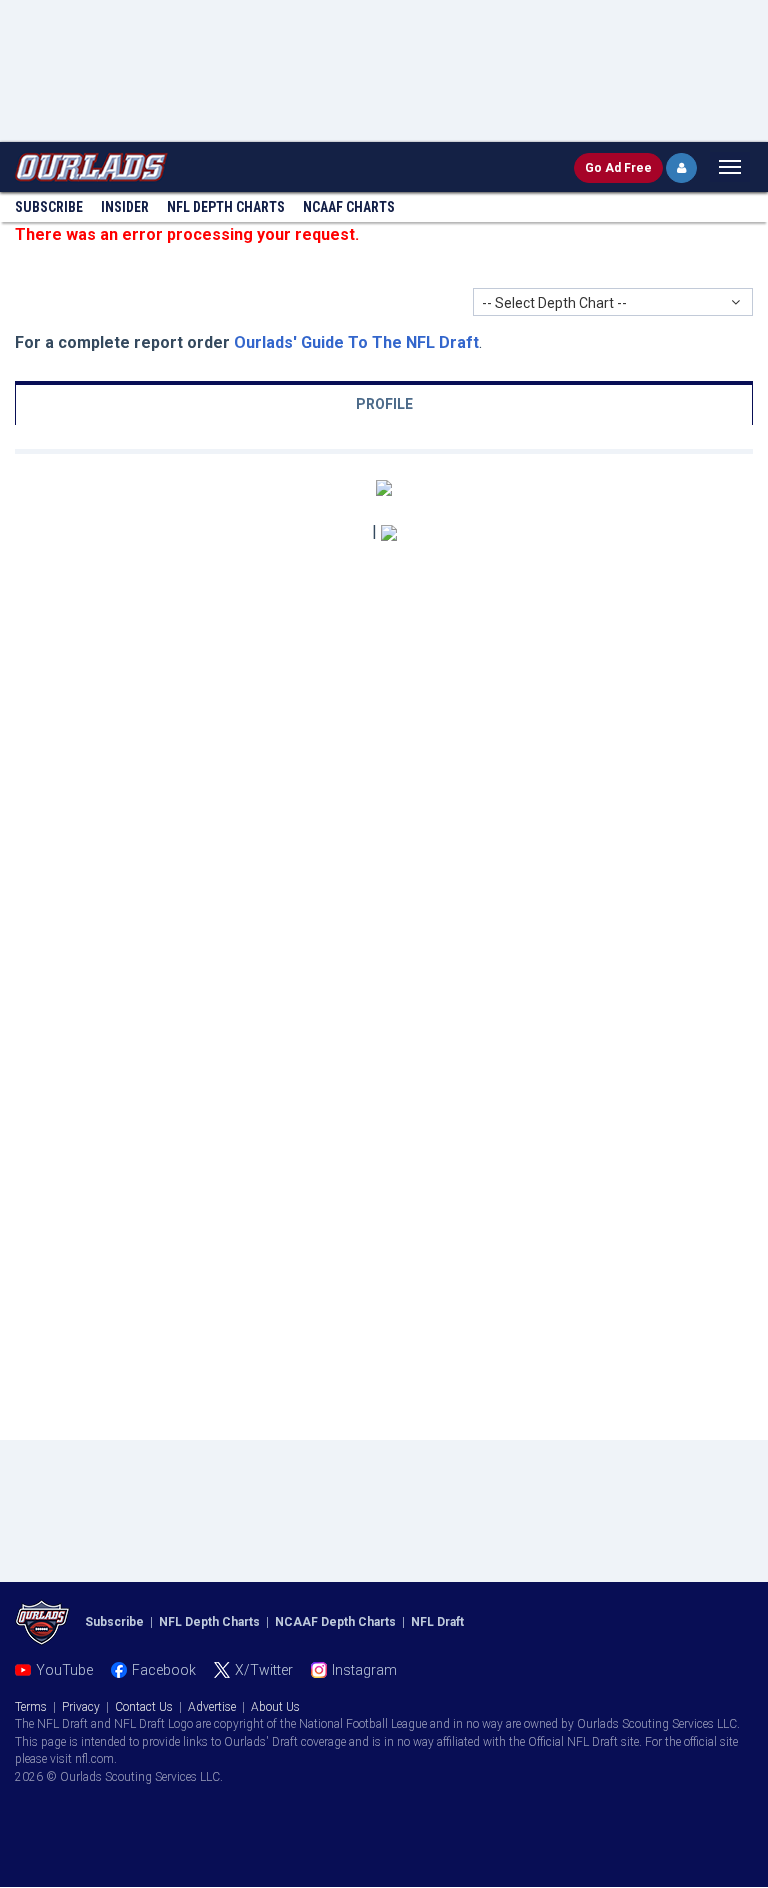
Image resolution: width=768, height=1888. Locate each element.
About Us (275, 1707)
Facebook (164, 1670)
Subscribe (49, 207)
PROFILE (384, 404)
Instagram (364, 1670)
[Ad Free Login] (681, 168)
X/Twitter (264, 1670)
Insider (125, 207)
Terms (31, 1707)
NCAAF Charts (349, 207)
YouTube (64, 1670)
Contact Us (144, 1707)
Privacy (81, 1707)
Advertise (212, 1707)
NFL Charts (226, 207)
